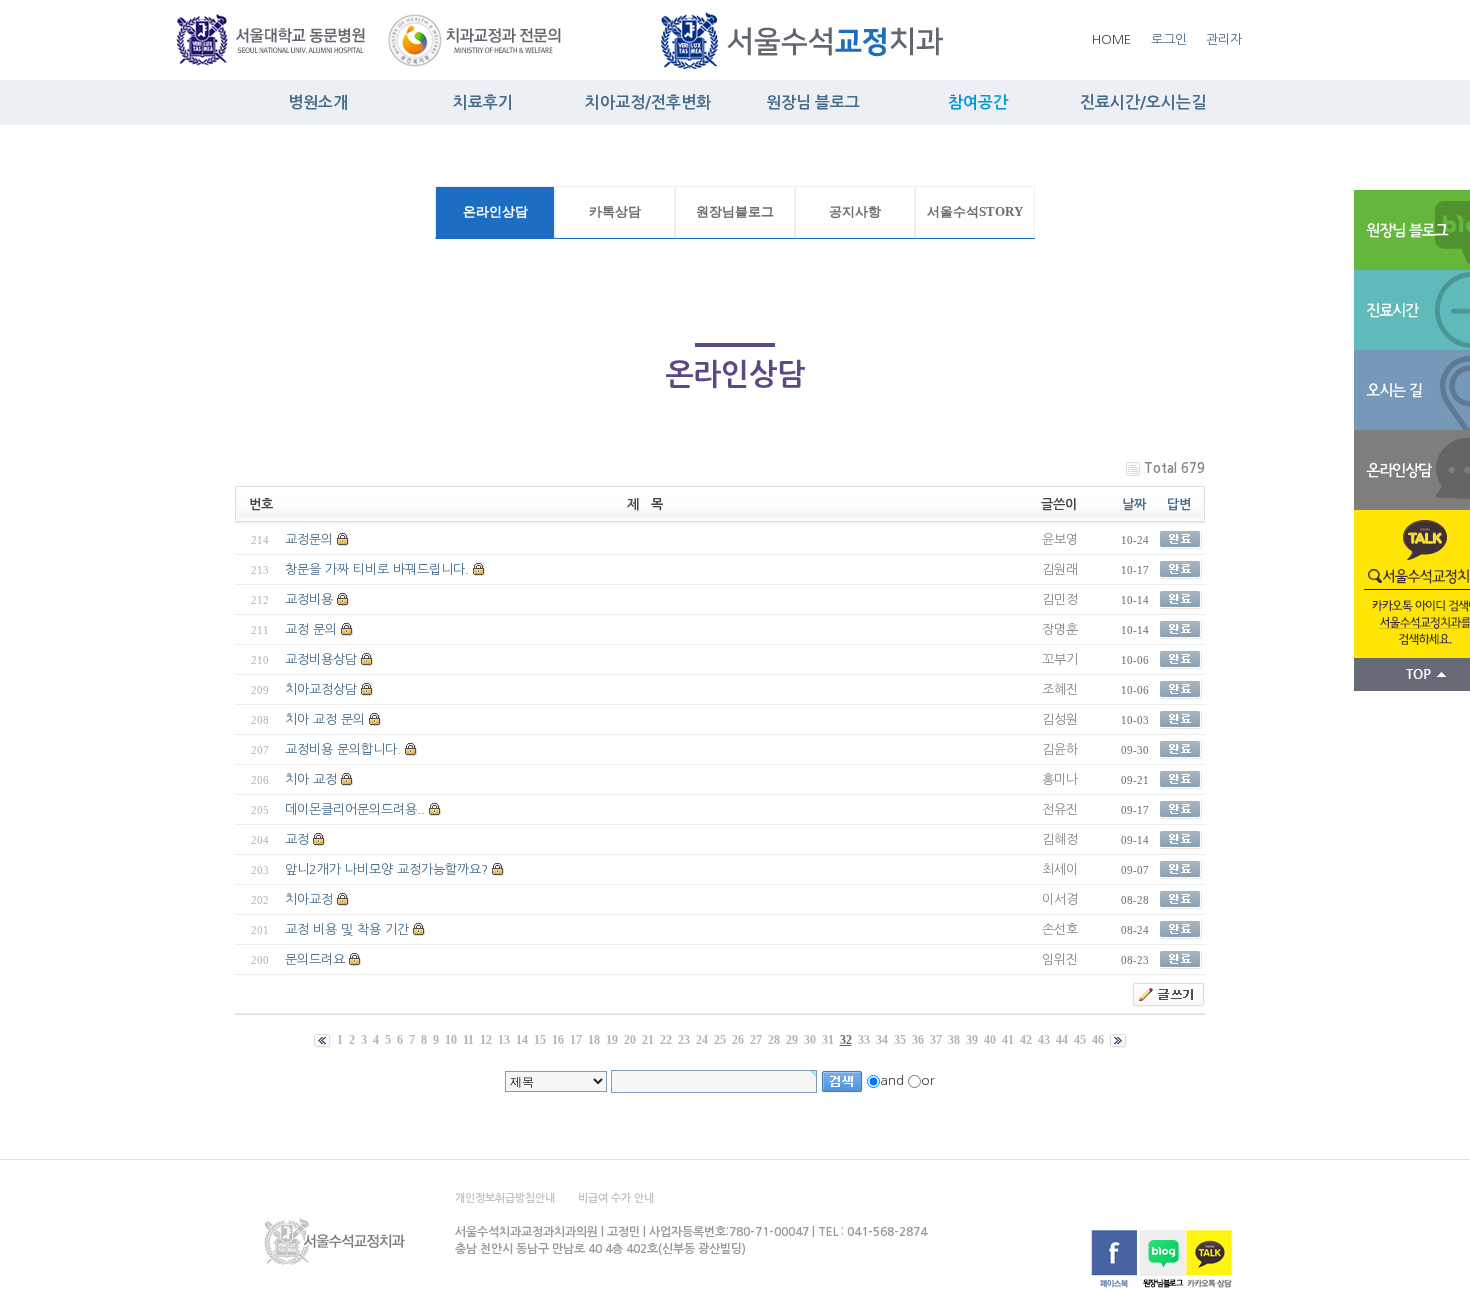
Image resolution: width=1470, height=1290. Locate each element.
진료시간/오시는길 (1143, 102)
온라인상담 (495, 212)
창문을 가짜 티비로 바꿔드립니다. (377, 569)
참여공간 (978, 102)
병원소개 (318, 102)
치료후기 (483, 102)
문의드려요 (315, 959)
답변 (1179, 504)
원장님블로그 (735, 212)
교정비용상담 (321, 659)
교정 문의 (311, 629)
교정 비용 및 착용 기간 (347, 929)
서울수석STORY (975, 212)
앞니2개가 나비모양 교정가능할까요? (386, 869)
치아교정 (309, 899)
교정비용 (309, 599)
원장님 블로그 (813, 102)
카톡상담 (615, 212)
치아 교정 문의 (325, 719)
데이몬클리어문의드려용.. (355, 809)
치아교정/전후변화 (648, 102)
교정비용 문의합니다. (343, 749)
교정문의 (309, 539)
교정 (297, 839)
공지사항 (855, 212)
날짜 (1134, 504)
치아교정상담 (321, 689)
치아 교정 (311, 779)
